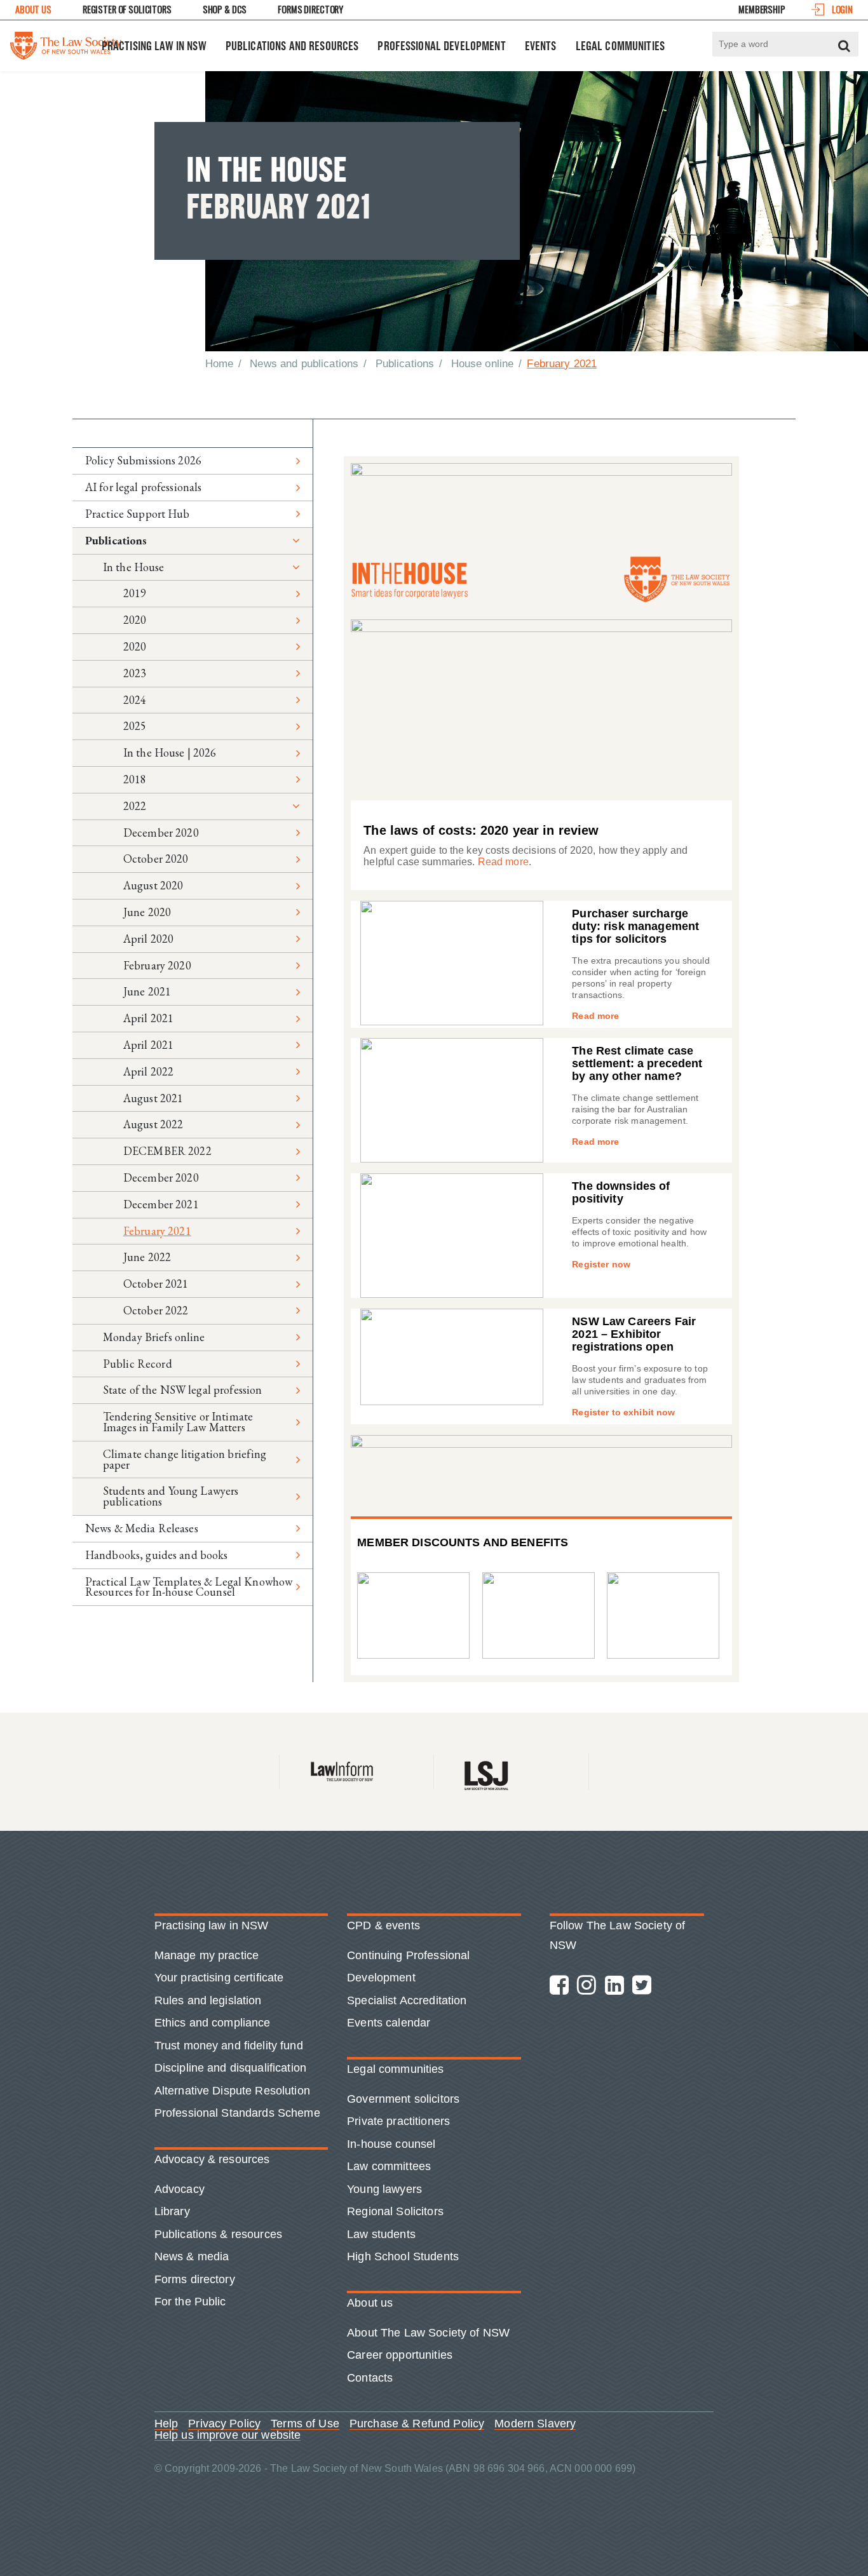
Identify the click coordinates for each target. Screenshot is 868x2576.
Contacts (370, 2378)
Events (541, 46)
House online (483, 364)
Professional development (441, 46)
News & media (192, 2256)
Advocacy (180, 2189)
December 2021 (161, 1204)
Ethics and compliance (213, 2023)
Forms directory (195, 2279)
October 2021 (156, 1284)
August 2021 (153, 1098)
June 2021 (147, 991)
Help (166, 2424)
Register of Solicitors (127, 9)
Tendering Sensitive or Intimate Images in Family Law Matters (178, 1422)
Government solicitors (403, 2099)
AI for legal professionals (144, 487)
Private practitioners (398, 2121)
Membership (762, 9)
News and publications (304, 364)
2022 (135, 806)
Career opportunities (400, 2355)
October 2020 (156, 859)
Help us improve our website (228, 2436)
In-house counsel (391, 2144)
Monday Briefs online (154, 1337)
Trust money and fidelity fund (229, 2046)
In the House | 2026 (170, 752)
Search (844, 46)
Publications (405, 364)
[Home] (66, 43)
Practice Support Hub (138, 514)
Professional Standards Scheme (237, 2113)
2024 (135, 700)
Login (842, 9)
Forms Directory (310, 9)
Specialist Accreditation (407, 2000)
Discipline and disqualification (230, 2068)
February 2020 (157, 965)
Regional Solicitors (395, 2211)
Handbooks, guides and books (157, 1555)
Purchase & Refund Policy (417, 2424)
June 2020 (147, 912)
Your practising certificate (219, 1978)
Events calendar (389, 2023)
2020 (135, 620)
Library (172, 2211)
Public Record (138, 1364)
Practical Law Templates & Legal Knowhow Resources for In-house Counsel (189, 1587)
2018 (135, 779)
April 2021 (148, 1018)
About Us (33, 9)
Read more (503, 862)
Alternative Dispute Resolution (232, 2091)
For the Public (190, 2302)
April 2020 (148, 939)
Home (220, 364)
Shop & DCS (225, 9)
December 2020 (161, 833)
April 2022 (148, 1071)
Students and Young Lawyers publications (171, 1496)
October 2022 (156, 1310)
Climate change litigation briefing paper (185, 1459)
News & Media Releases (142, 1528)
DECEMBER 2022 (167, 1151)
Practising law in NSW (154, 46)
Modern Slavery (535, 2424)
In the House (134, 567)
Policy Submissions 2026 (143, 460)
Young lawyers (384, 2189)
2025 (135, 726)
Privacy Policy (224, 2424)
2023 (135, 673)
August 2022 (153, 1124)
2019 (135, 593)
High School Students (403, 2256)
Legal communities (620, 46)
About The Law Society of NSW (428, 2333)
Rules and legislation (208, 2000)
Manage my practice (207, 1955)
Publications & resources (218, 2234)
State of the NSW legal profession (183, 1390)
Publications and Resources (292, 46)
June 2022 (147, 1257)
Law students (381, 2234)
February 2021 (157, 1231)
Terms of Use (305, 2424)
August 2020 (153, 885)
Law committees (389, 2166)
